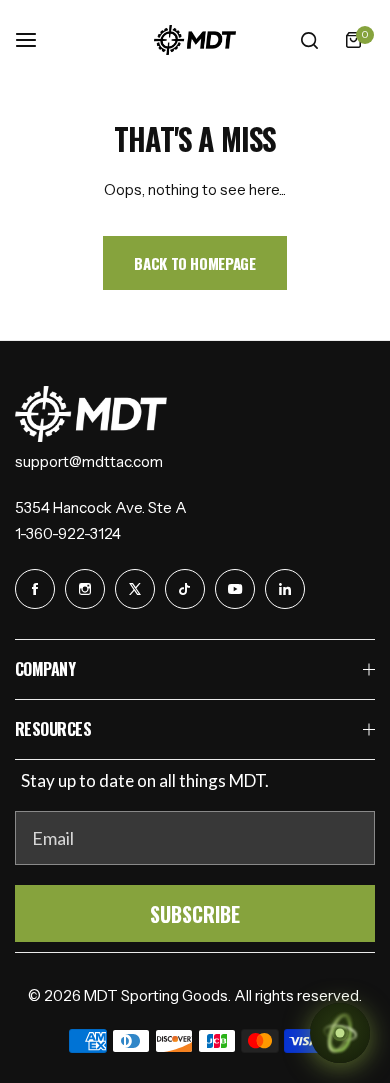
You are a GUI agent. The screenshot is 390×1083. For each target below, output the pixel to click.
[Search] (309, 40)
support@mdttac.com (89, 461)
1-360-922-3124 (68, 533)
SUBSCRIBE (195, 914)
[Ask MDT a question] (340, 1033)
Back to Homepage (194, 263)
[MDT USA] (195, 40)
